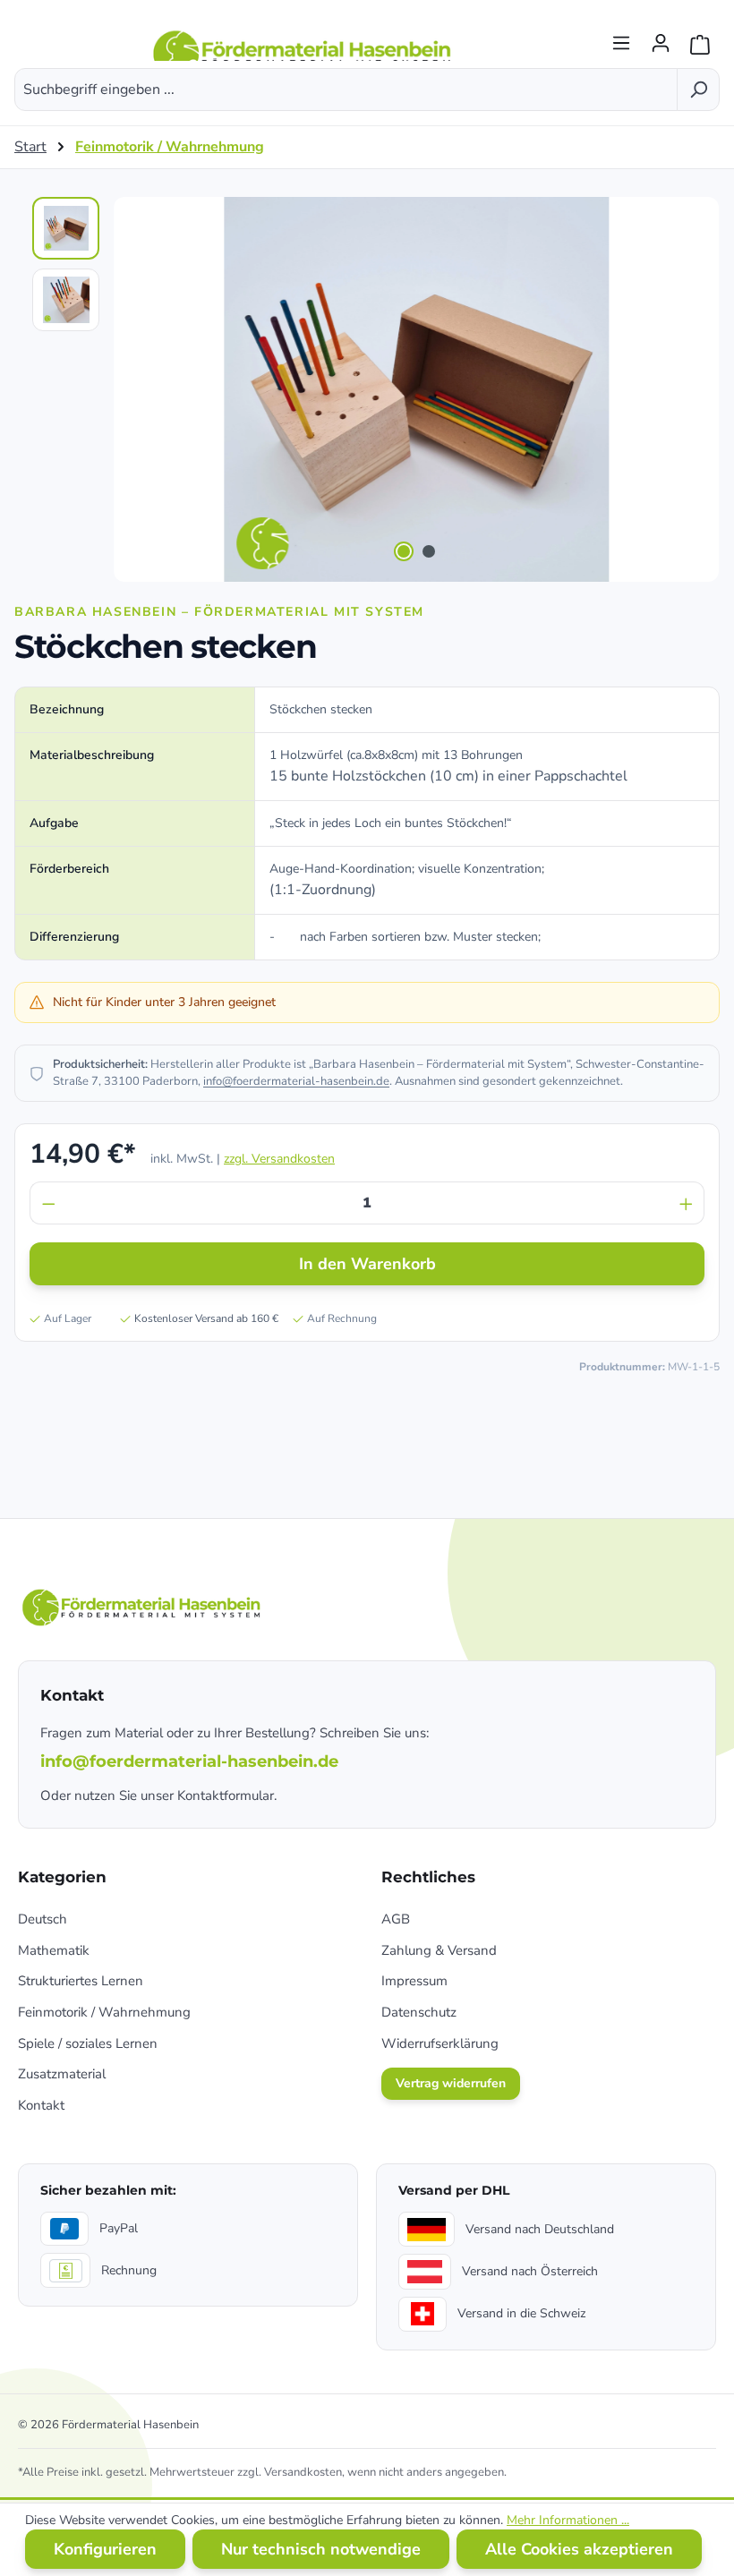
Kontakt (41, 2105)
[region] (367, 389)
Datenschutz (419, 2012)
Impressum (414, 1981)
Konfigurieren (105, 2549)
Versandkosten (303, 2472)
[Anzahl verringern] (48, 1203)
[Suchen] (698, 90)
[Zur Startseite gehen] (304, 38)
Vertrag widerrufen (451, 2083)
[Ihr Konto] (661, 38)
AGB (396, 1919)
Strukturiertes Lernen (81, 1981)
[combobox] (346, 90)
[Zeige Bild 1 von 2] (404, 551)
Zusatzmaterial (62, 2074)
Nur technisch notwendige (321, 2549)
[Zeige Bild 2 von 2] (429, 551)
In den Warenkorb (367, 1264)
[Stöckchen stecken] (416, 389)
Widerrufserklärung (440, 2043)
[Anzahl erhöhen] (687, 1203)
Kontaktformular (226, 1796)
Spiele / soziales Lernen (88, 2043)
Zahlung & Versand (439, 1950)
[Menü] (621, 38)
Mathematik (54, 1950)
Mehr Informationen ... (568, 2520)
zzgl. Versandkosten (279, 1159)
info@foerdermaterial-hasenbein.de (296, 1081)
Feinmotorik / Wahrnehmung (104, 2012)
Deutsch (43, 1919)
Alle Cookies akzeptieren (579, 2549)
